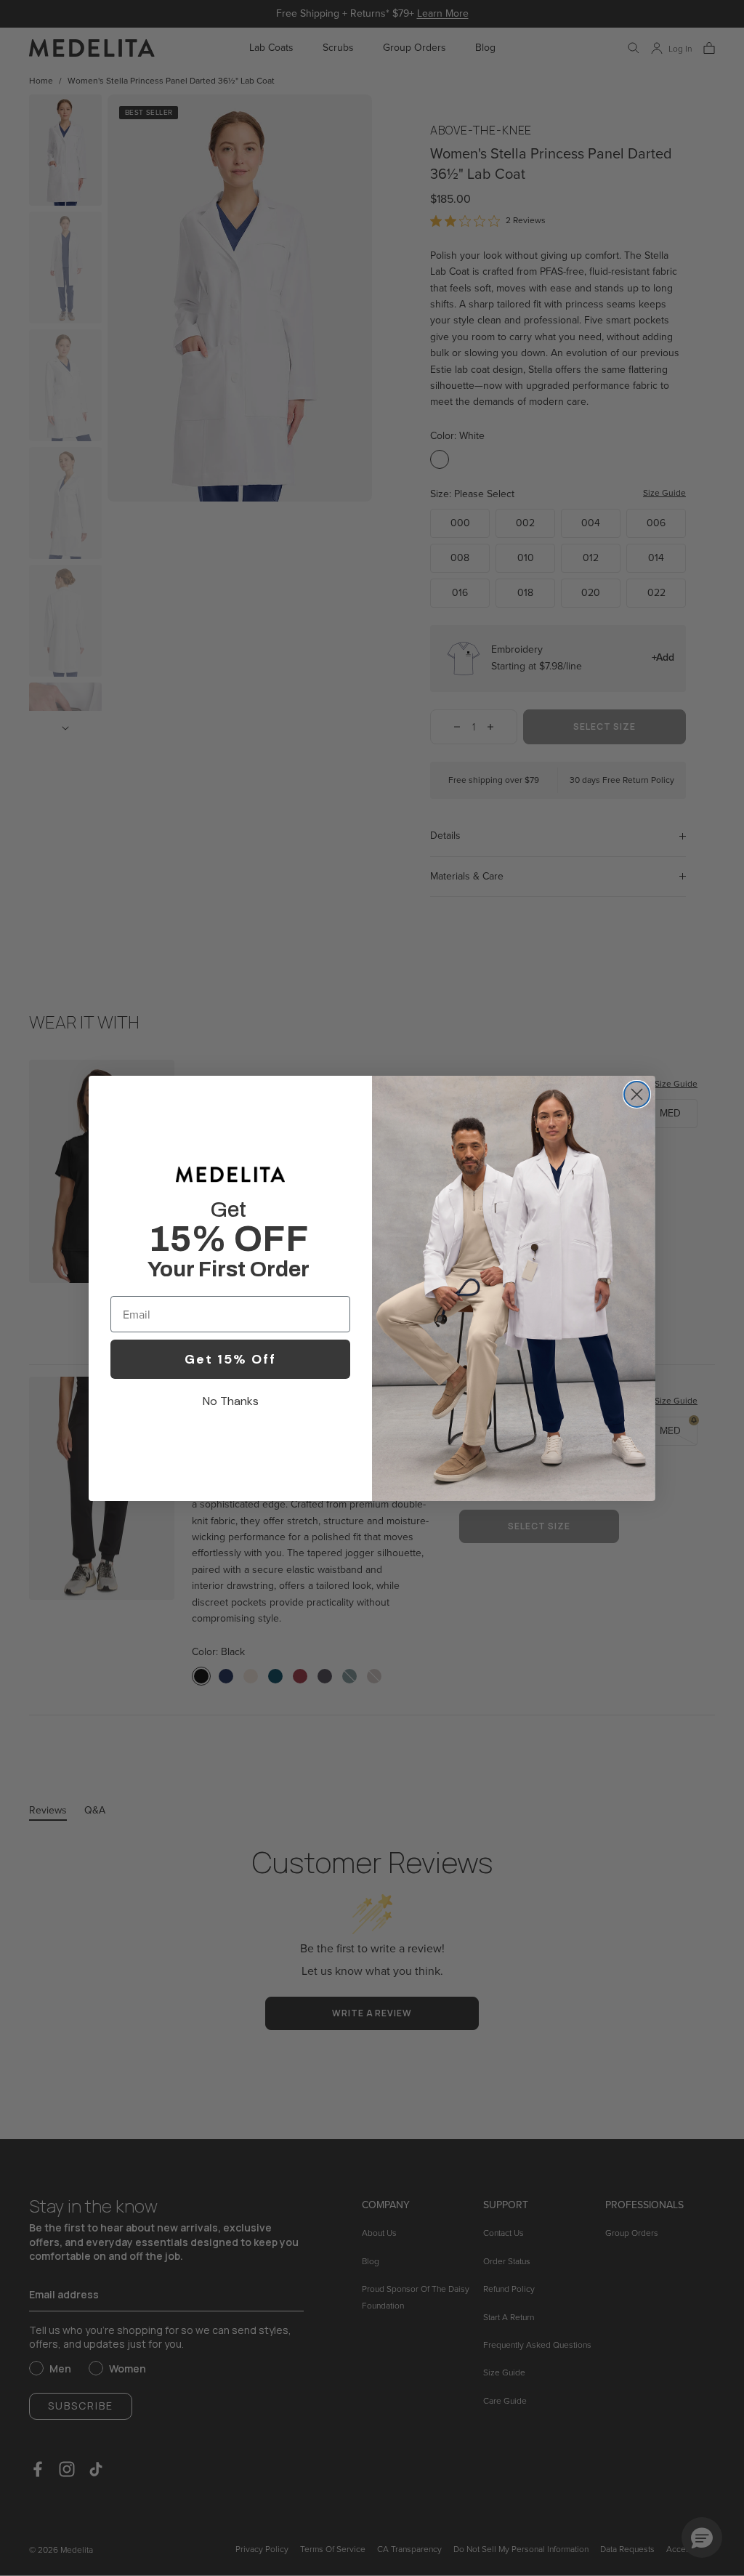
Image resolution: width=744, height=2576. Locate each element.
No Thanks (231, 1401)
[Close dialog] (637, 1094)
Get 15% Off (230, 1359)
